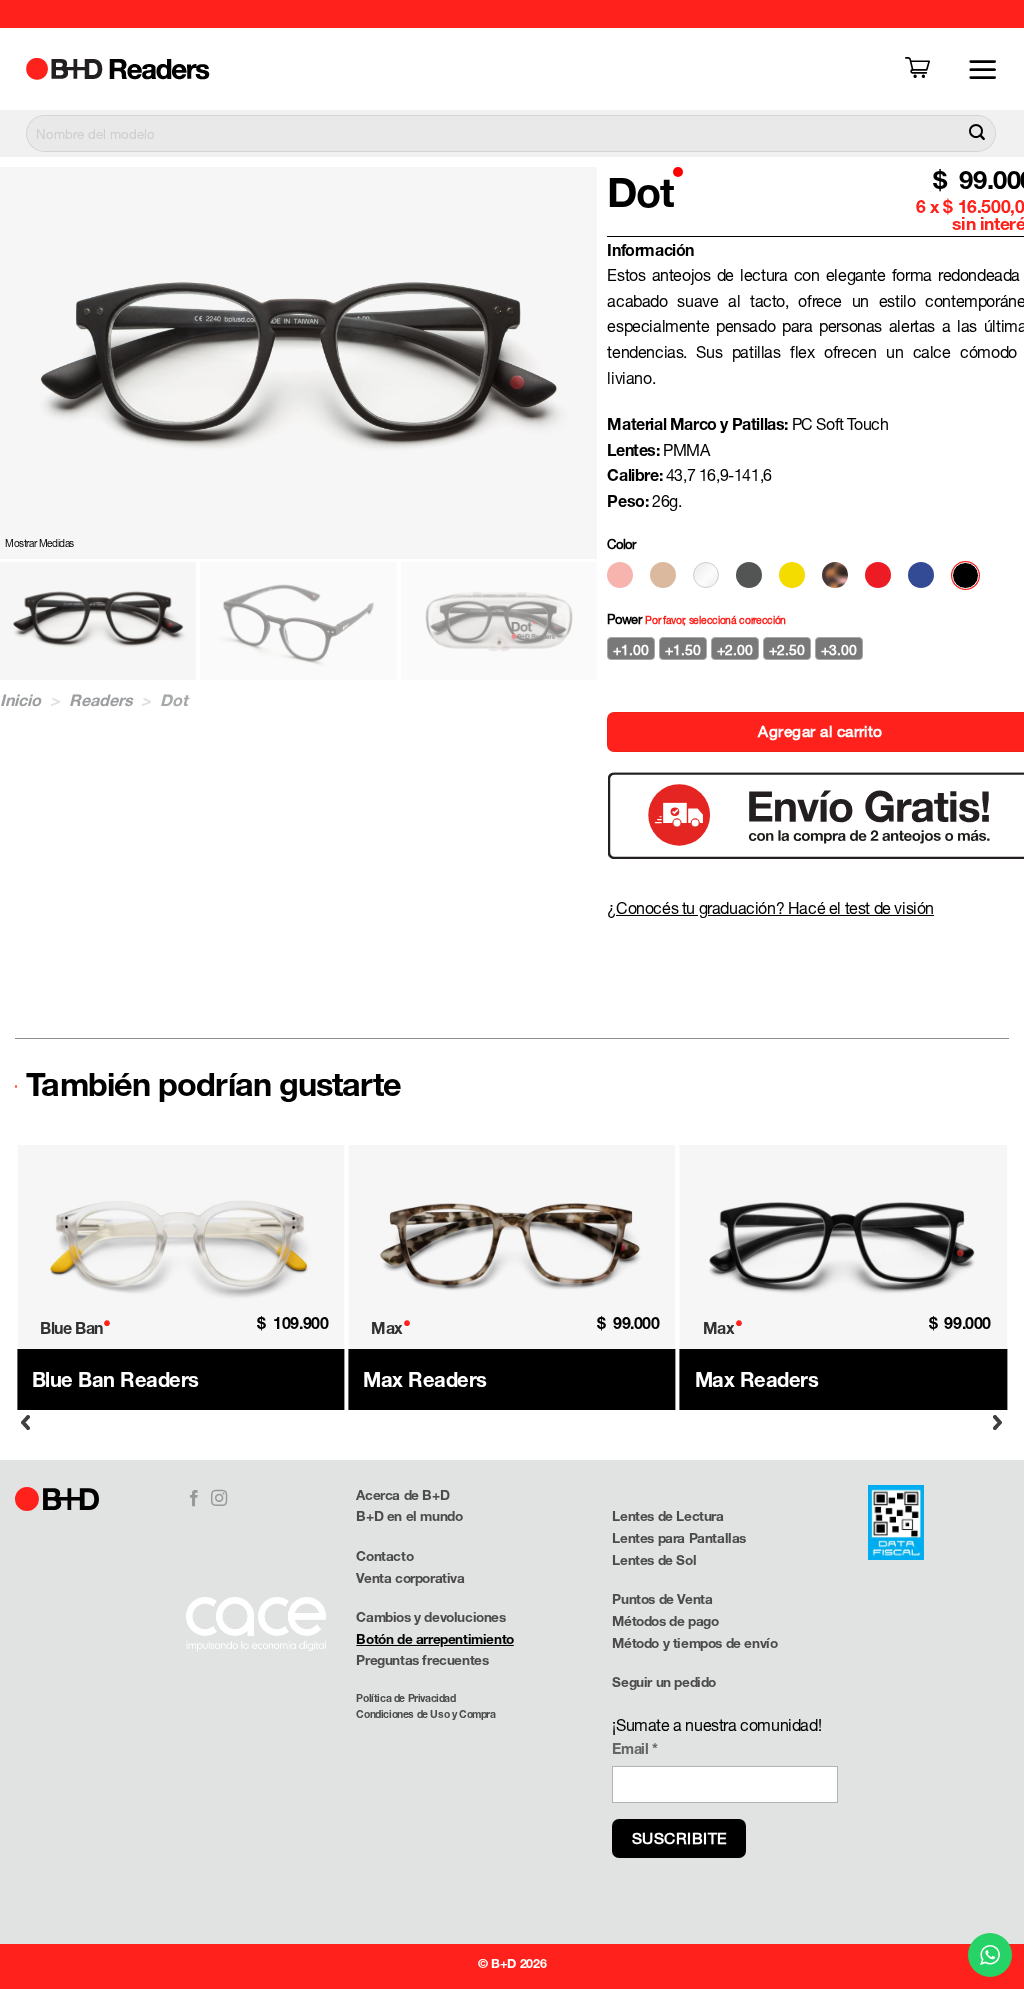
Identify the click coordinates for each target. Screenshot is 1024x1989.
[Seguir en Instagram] (219, 1499)
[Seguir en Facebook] (194, 1499)
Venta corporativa (410, 1578)
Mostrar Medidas (39, 543)
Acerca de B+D (402, 1495)
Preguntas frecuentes (422, 1660)
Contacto (384, 1556)
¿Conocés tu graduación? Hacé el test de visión (770, 907)
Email (634, 1748)
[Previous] (26, 1422)
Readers (101, 699)
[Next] (998, 1422)
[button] (921, 69)
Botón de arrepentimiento (434, 1639)
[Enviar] (977, 134)
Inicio (20, 699)
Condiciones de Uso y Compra (425, 1714)
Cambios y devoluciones (430, 1617)
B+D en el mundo (409, 1516)
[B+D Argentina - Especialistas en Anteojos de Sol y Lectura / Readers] (134, 69)
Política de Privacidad (405, 1698)
